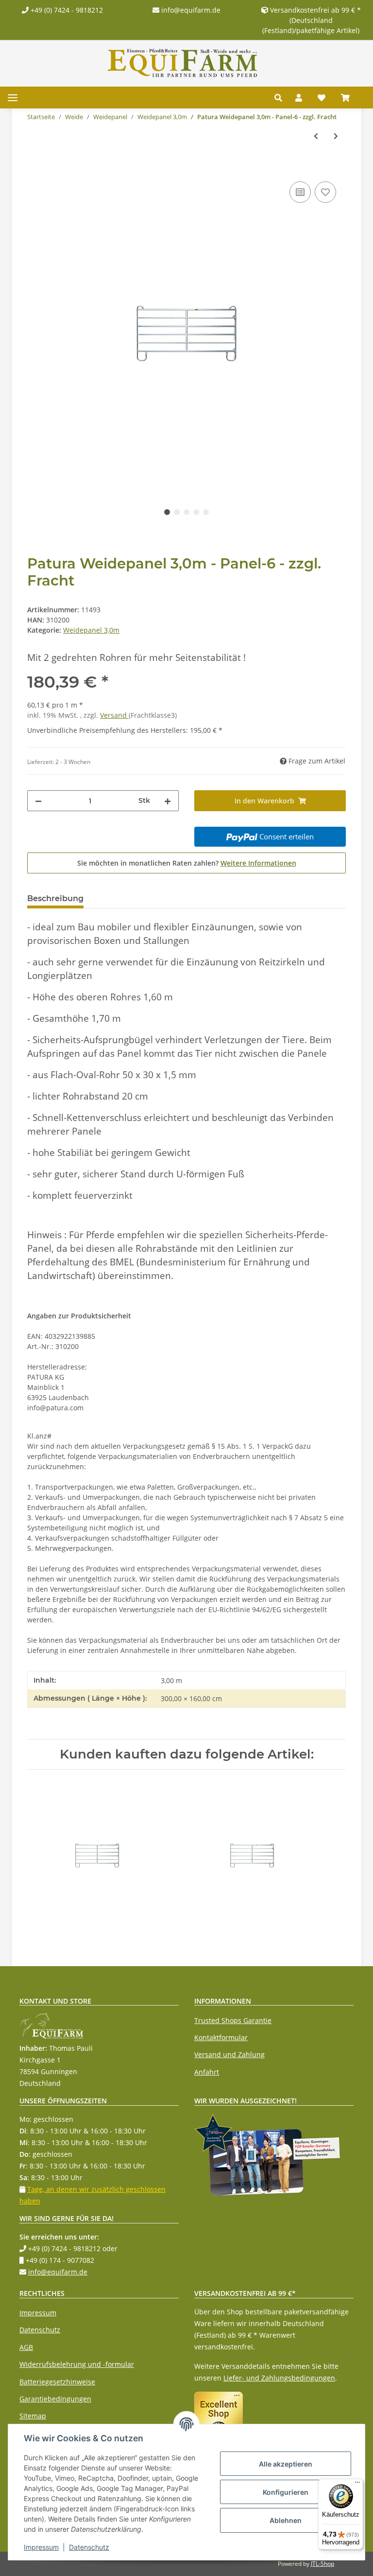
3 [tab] (186, 512)
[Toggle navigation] (13, 98)
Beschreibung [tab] (55, 898)
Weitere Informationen (258, 863)
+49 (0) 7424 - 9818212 (66, 10)
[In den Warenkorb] (35, 168)
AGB (26, 2347)
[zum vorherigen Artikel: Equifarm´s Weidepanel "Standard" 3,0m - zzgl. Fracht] (316, 136)
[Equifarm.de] (183, 63)
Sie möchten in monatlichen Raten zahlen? (187, 863)
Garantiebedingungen (55, 2399)
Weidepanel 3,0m (91, 630)
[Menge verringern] (38, 801)
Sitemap (33, 2416)
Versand (114, 715)
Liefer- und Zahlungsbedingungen (279, 2378)
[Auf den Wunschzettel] (325, 192)
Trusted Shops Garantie (233, 2020)
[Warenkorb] (349, 98)
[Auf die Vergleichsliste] (300, 192)
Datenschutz (40, 2330)
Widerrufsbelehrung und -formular (77, 2364)
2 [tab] (177, 512)
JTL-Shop (322, 2564)
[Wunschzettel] (322, 98)
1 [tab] (167, 512)
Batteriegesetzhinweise (57, 2382)
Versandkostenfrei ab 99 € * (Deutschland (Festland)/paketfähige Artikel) (312, 20)
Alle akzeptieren (286, 2464)
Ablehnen (286, 2520)
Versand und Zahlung (229, 2054)
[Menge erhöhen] (168, 801)
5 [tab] (206, 512)
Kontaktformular (221, 2037)
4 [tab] (196, 512)
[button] (281, 98)
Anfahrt (207, 2072)
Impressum (38, 2313)
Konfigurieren (286, 2492)
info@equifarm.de (190, 10)
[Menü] (357, 2485)
